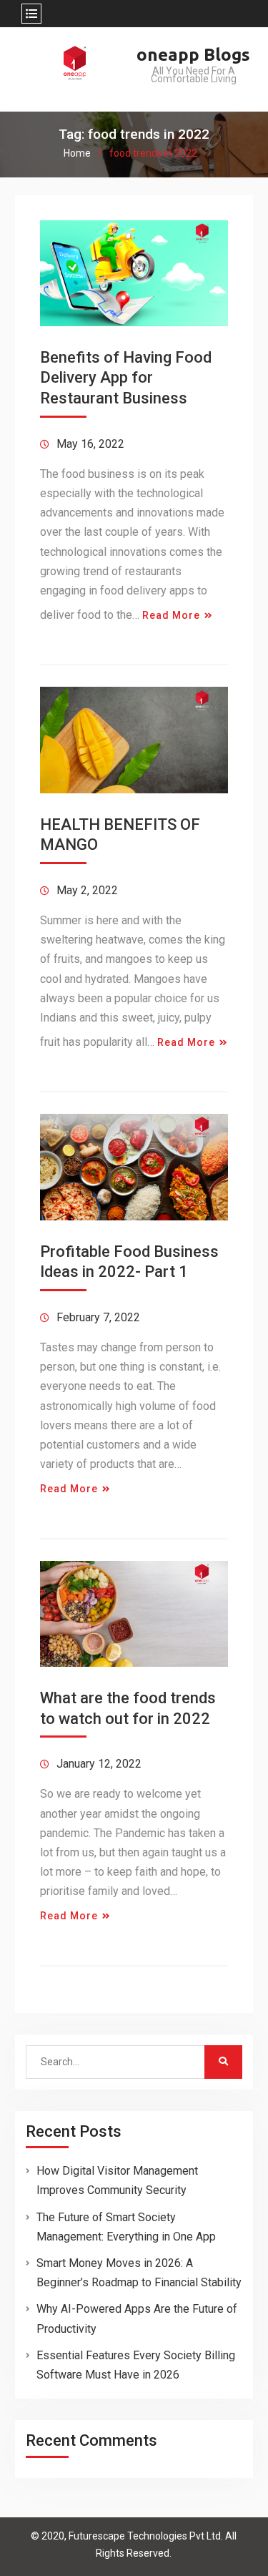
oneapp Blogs (193, 55)
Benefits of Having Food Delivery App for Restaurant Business (126, 378)
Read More (171, 615)
